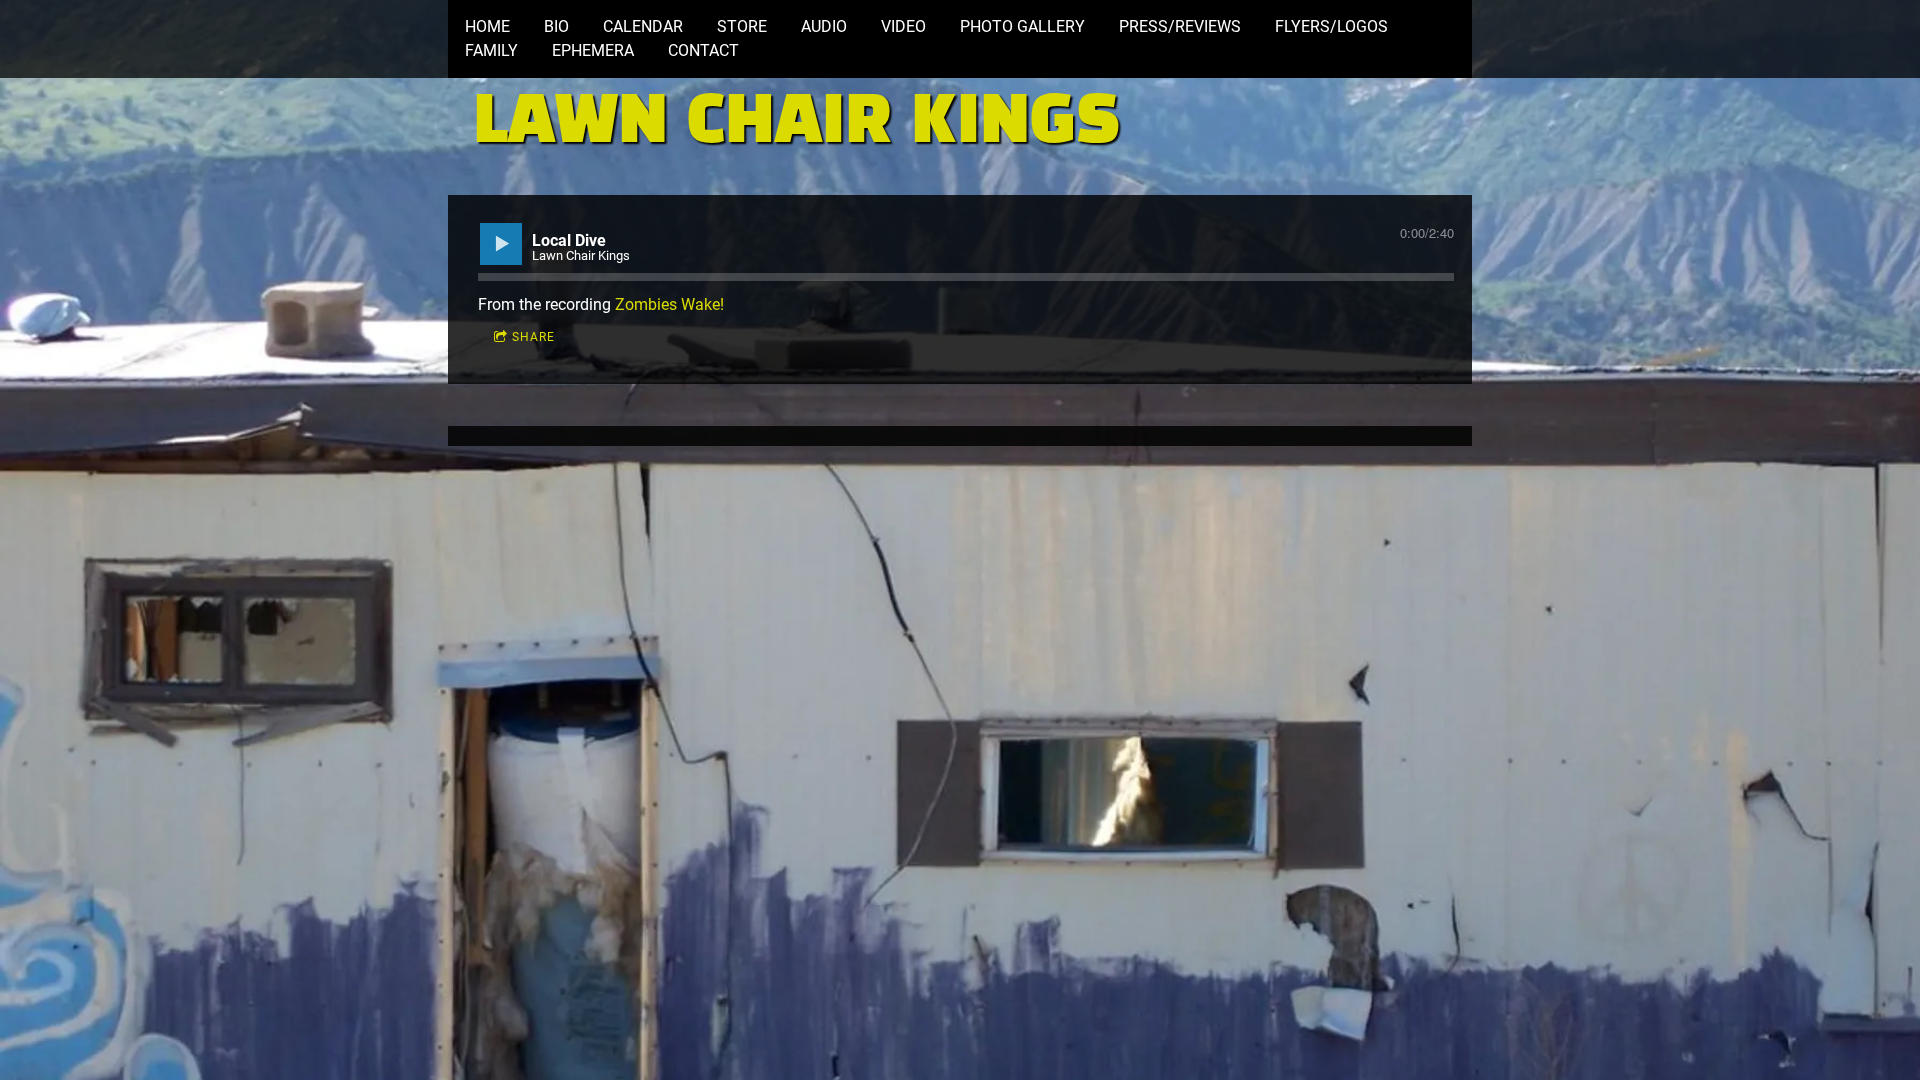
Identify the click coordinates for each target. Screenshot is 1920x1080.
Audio (824, 26)
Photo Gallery (1022, 26)
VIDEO (903, 26)
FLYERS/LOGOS (1331, 26)
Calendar (643, 26)
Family (491, 50)
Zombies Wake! (669, 304)
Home (487, 26)
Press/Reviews (1180, 26)
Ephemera (593, 50)
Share (533, 337)
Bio (556, 26)
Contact (703, 50)
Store (742, 26)
